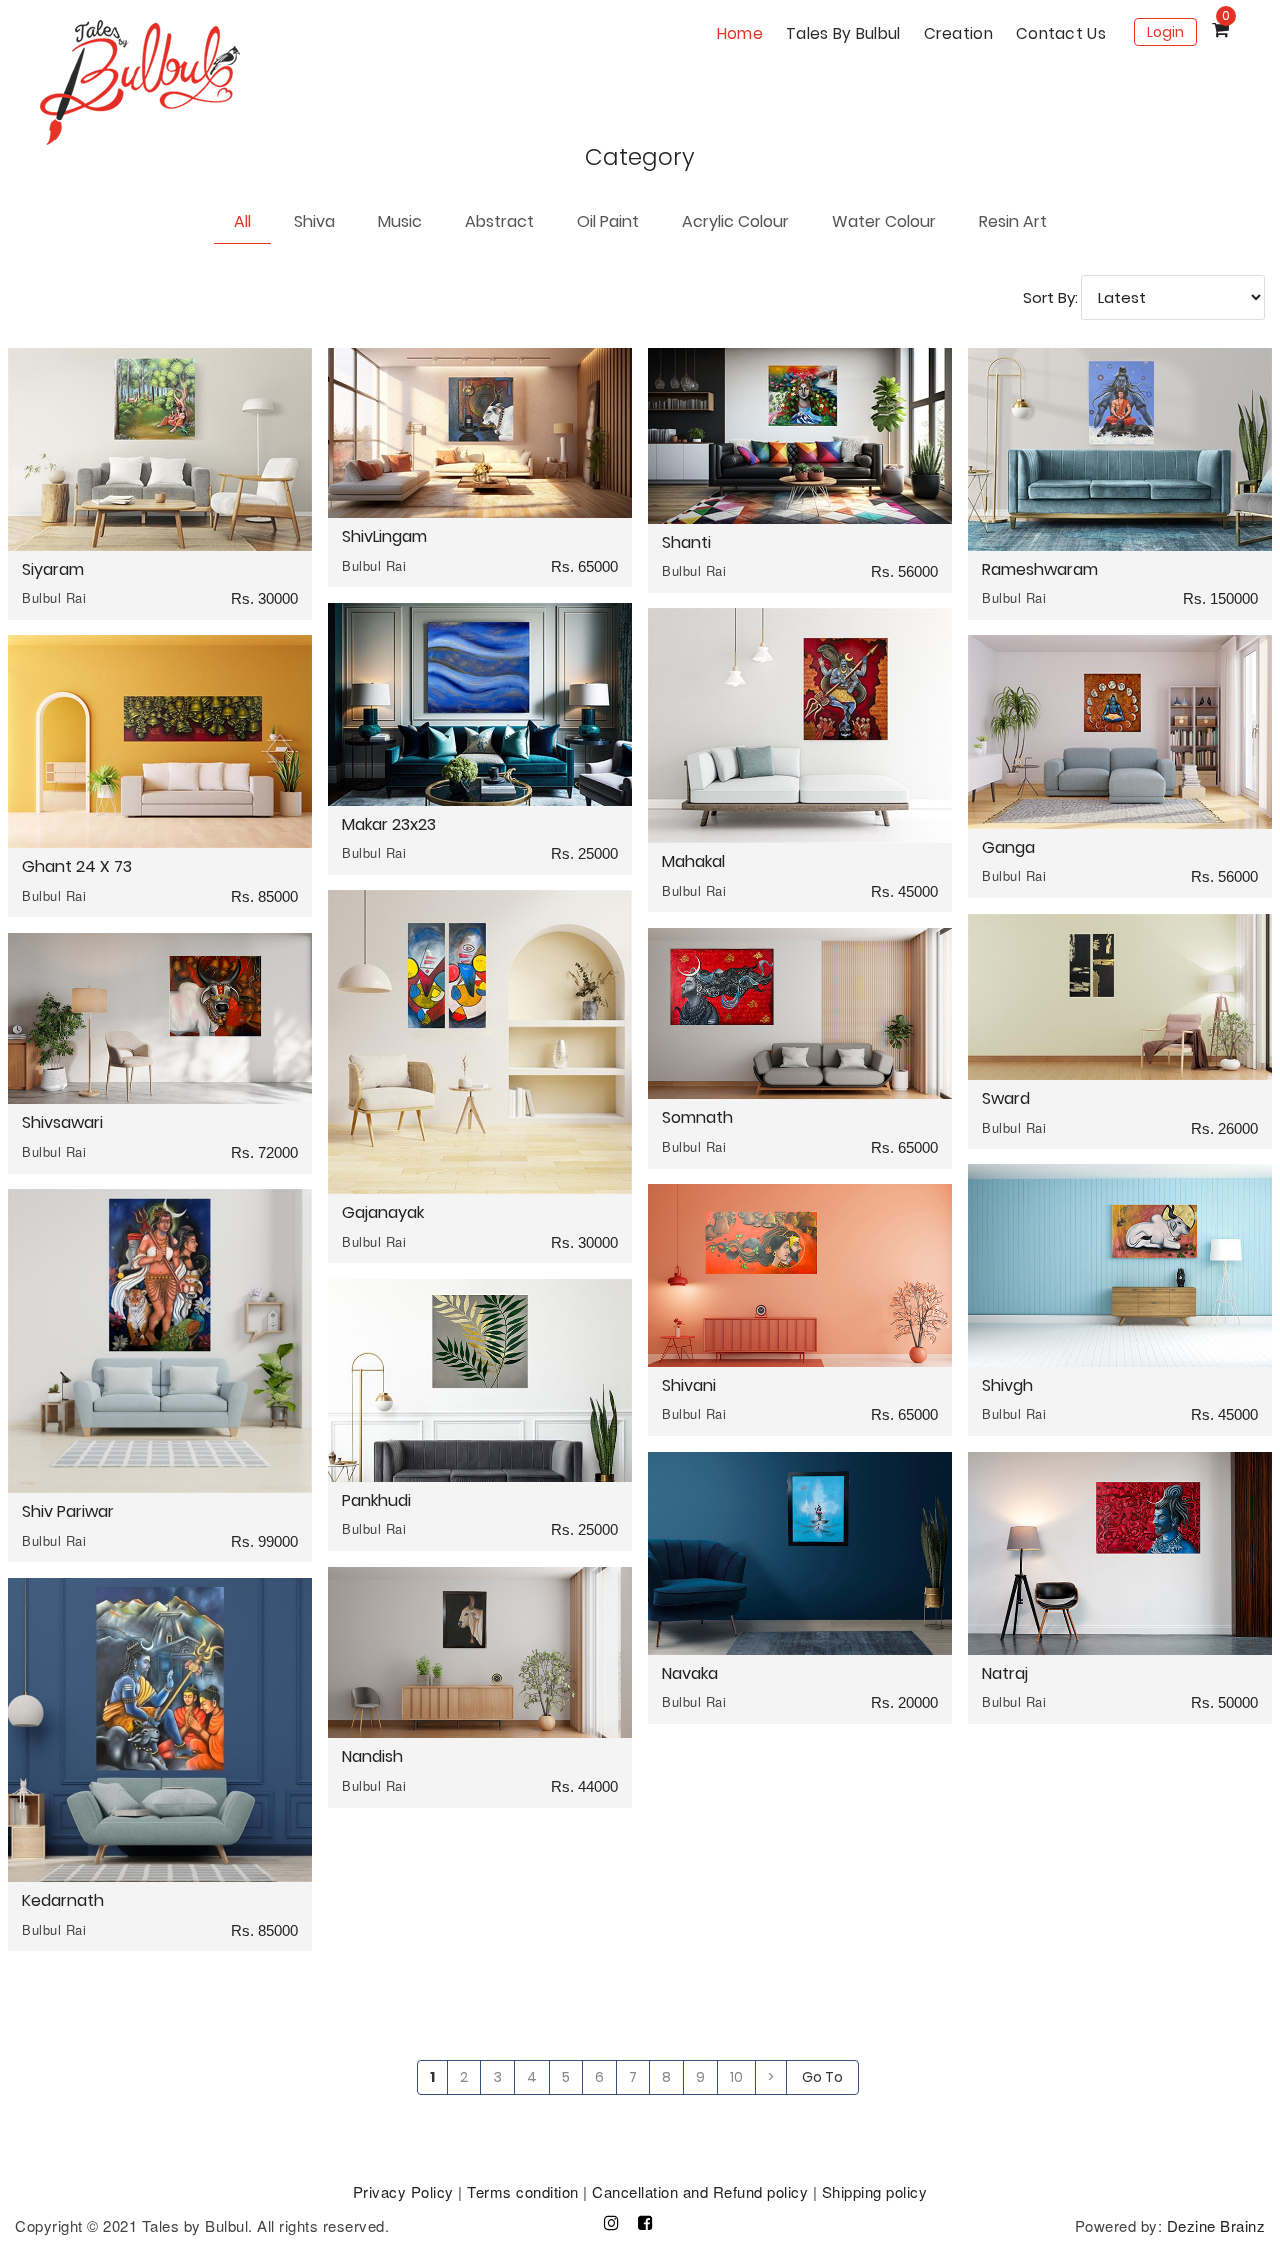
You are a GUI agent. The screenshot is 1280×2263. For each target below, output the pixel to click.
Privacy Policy (403, 2191)
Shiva (314, 221)
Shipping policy (875, 2191)
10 (736, 2077)
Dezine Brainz (1216, 2225)
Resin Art (1013, 221)
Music (400, 221)
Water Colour (884, 221)
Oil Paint (608, 221)
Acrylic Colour (735, 221)
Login (1165, 32)
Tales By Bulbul (843, 33)
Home (740, 33)
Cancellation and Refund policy (700, 2191)
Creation (958, 33)
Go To (822, 2077)
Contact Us (1061, 33)
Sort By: (1050, 297)
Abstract (499, 221)
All (242, 221)
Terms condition (523, 2191)
